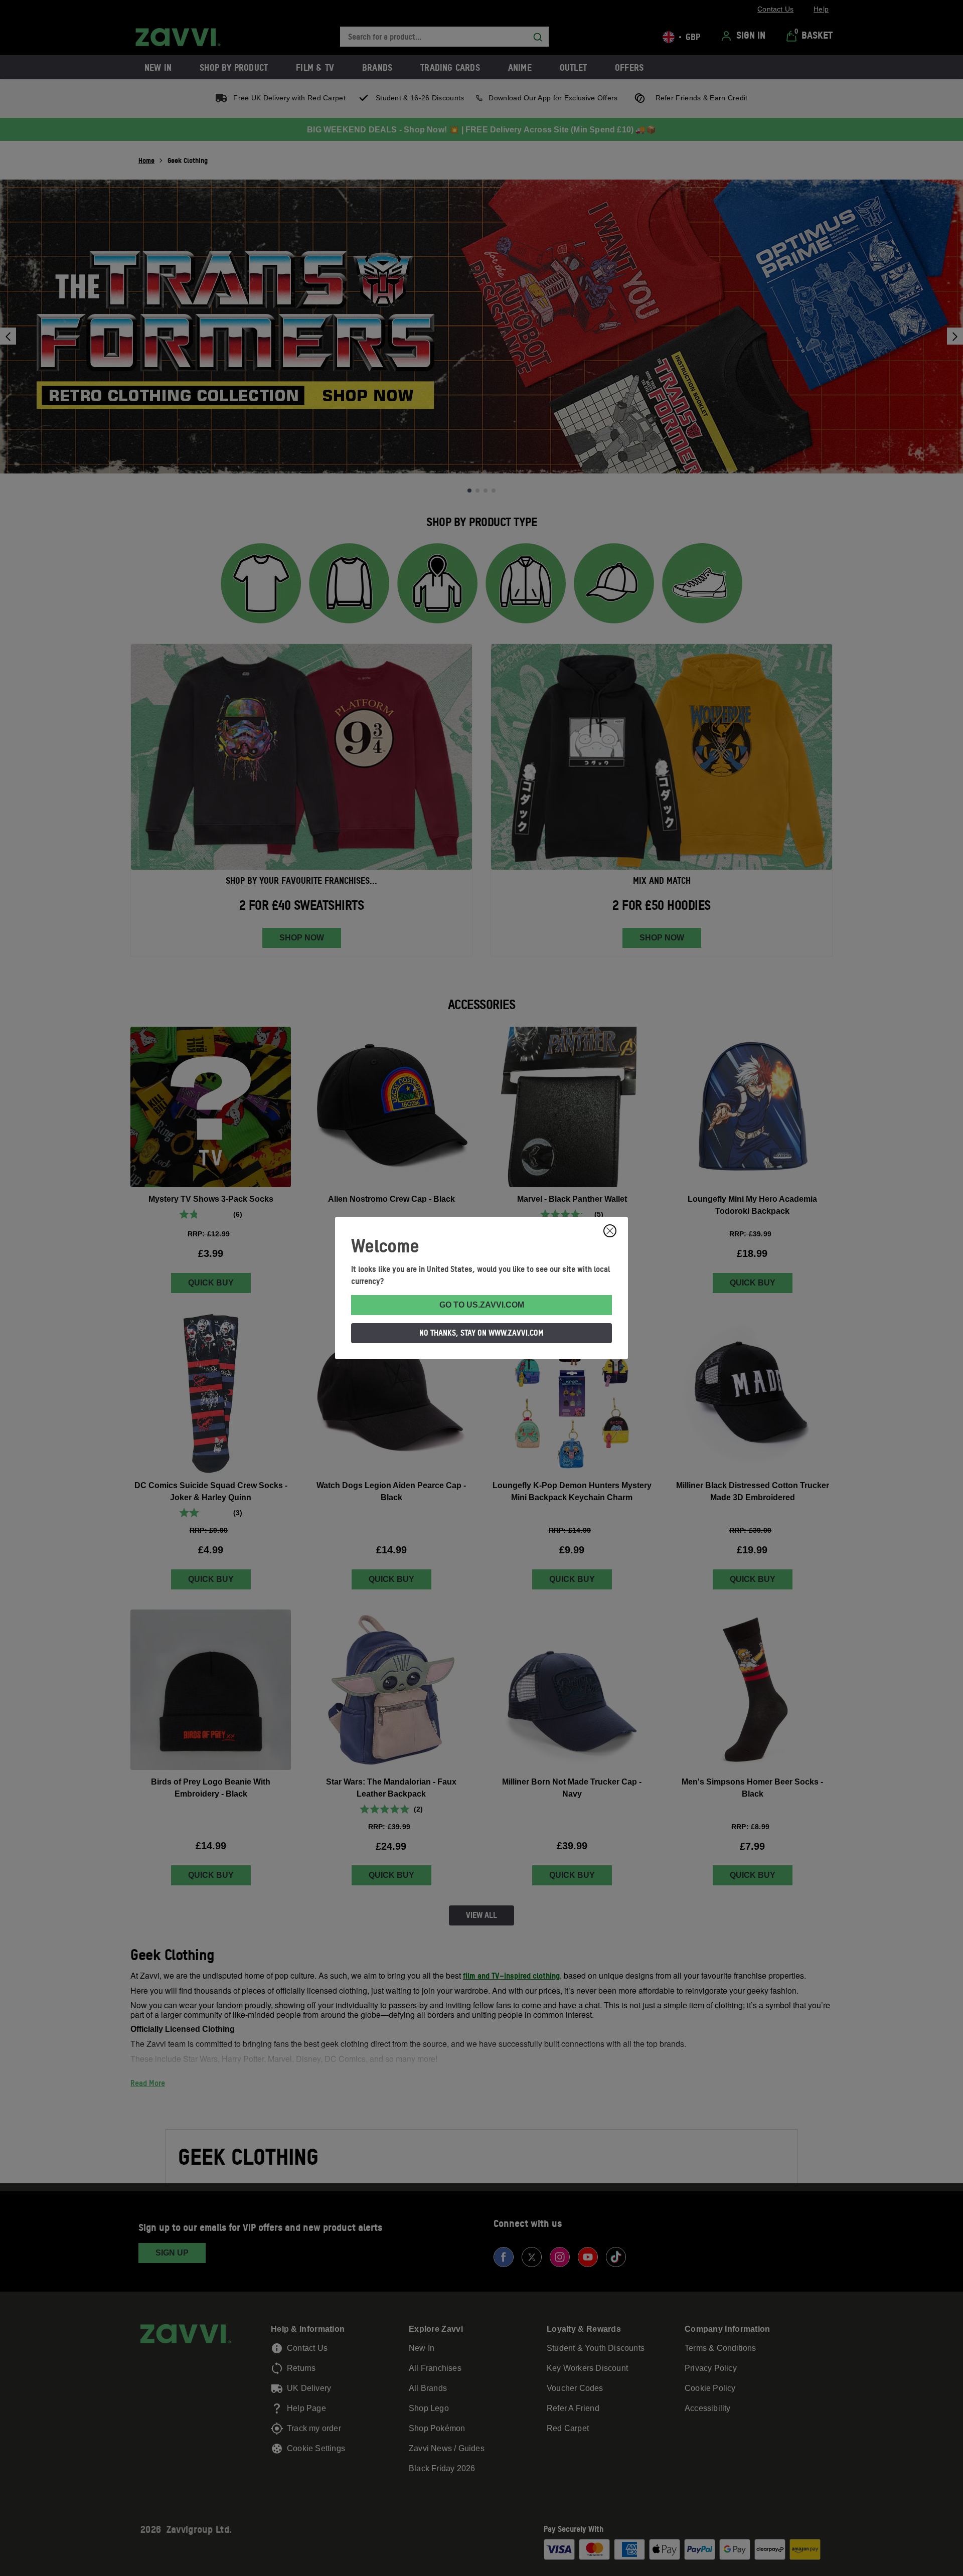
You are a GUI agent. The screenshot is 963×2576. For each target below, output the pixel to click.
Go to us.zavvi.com (482, 1305)
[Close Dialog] (610, 1231)
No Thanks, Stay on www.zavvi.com (481, 1333)
